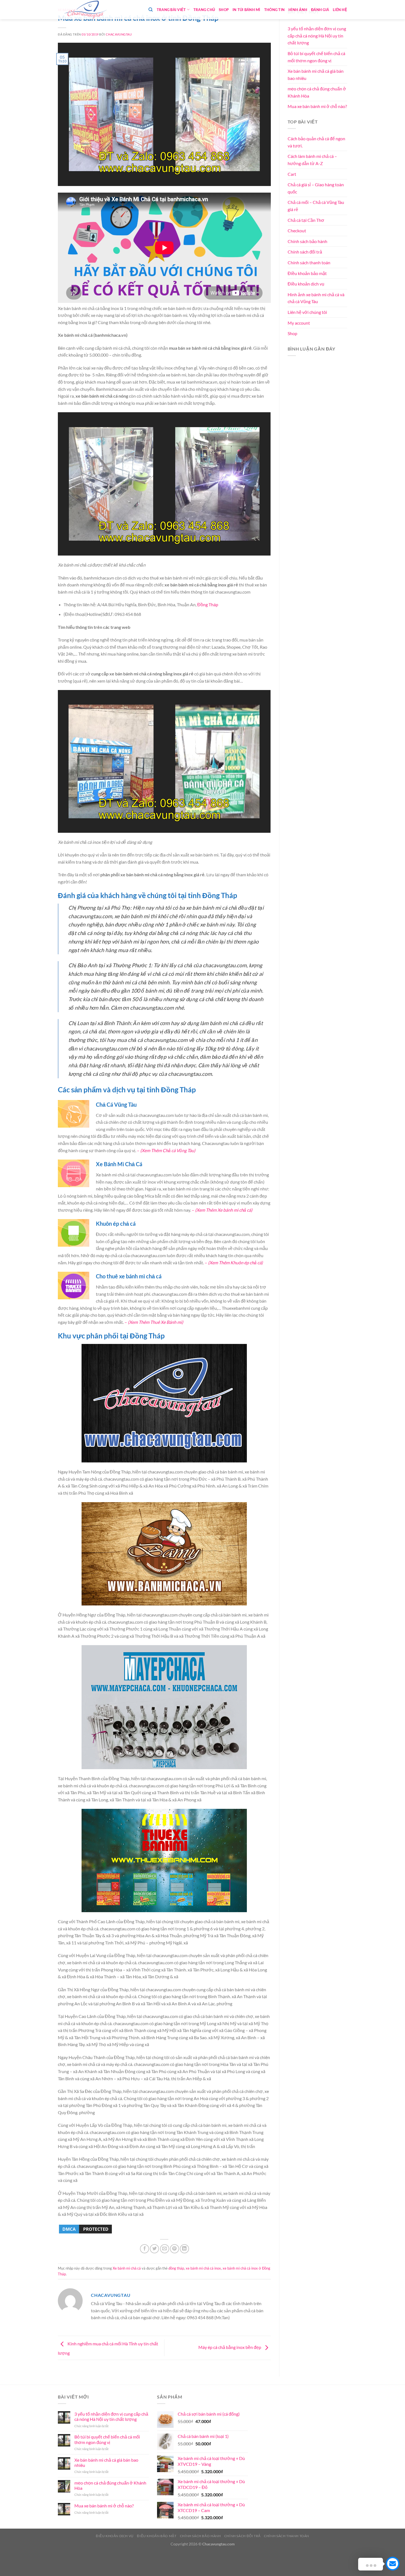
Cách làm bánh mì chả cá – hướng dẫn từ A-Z (312, 160)
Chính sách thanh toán (309, 262)
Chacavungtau (119, 34)
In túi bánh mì (246, 10)
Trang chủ (204, 10)
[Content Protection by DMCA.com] (85, 2228)
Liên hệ (340, 10)
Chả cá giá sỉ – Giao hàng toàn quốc (316, 188)
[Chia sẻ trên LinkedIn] (184, 2249)
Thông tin (274, 10)
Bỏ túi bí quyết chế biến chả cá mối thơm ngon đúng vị (316, 57)
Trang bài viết (171, 10)
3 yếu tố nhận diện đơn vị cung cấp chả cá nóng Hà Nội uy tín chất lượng (317, 36)
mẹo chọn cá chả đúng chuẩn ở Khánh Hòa (317, 92)
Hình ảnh (298, 10)
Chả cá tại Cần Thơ (306, 220)
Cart (292, 174)
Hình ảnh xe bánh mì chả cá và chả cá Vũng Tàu (316, 298)
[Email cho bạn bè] (165, 2249)
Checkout (297, 231)
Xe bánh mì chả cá (127, 2268)
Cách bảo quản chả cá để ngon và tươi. (316, 142)
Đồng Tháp (208, 604)
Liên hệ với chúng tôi (307, 312)
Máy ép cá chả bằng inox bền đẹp (230, 2347)
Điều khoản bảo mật (307, 273)
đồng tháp (176, 2268)
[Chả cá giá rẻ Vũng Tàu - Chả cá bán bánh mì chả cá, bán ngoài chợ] (85, 10)
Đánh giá (320, 10)
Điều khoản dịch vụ (306, 284)
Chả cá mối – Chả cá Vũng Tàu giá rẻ (316, 206)
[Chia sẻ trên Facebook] (145, 2249)
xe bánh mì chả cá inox (203, 2268)
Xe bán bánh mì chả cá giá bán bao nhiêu (316, 75)
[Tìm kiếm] (151, 10)
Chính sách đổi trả (305, 252)
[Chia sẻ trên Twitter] (154, 2249)
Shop (224, 10)
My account (299, 323)
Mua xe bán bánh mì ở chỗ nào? (317, 106)
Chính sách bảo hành (307, 241)
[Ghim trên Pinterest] (175, 2249)
